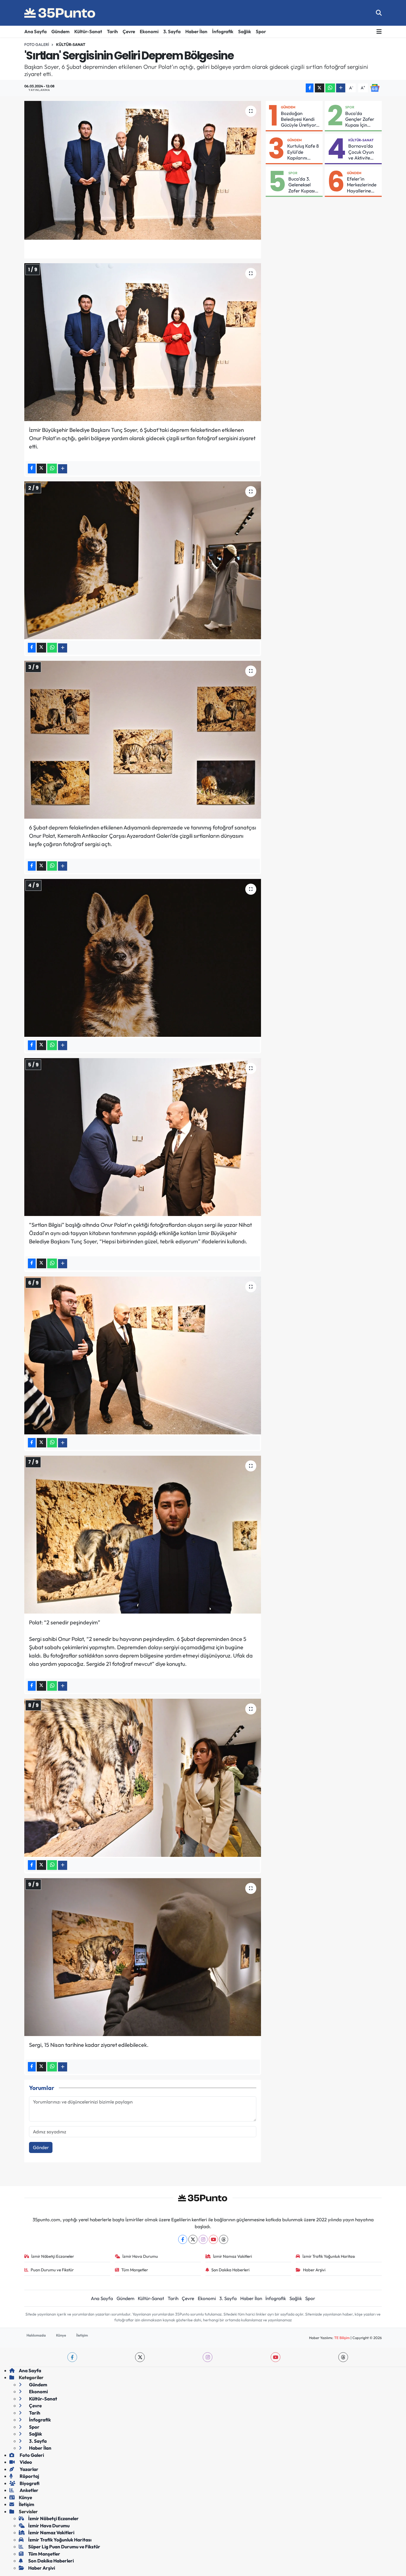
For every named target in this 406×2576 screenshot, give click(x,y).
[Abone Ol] (375, 87)
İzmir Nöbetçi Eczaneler (53, 2256)
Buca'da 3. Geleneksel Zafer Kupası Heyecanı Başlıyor (302, 185)
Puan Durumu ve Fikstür (52, 2270)
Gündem (60, 31)
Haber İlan (196, 31)
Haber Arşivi (314, 2270)
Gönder (41, 2147)
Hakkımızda (36, 2335)
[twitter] (140, 2357)
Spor (261, 31)
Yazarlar (29, 2469)
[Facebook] (183, 2239)
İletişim (82, 2335)
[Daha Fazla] (341, 88)
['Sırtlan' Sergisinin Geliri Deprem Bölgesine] (143, 170)
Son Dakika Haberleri (230, 2270)
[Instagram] (203, 2239)
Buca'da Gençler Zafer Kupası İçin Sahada (360, 119)
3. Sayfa (172, 31)
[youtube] (275, 2357)
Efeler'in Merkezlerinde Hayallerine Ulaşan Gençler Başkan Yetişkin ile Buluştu (363, 185)
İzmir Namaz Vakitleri (232, 2256)
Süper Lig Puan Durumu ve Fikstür (64, 2547)
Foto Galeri (37, 45)
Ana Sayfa (35, 31)
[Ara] (379, 13)
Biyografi (29, 2483)
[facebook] (72, 2357)
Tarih (112, 31)
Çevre (129, 31)
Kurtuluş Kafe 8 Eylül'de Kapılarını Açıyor (303, 152)
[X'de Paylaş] (320, 88)
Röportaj (29, 2476)
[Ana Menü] (379, 32)
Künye (61, 2335)
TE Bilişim (342, 2338)
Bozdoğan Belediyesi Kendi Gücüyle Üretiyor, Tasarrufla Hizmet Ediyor (300, 119)
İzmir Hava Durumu (140, 2256)
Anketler (29, 2490)
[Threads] (224, 2239)
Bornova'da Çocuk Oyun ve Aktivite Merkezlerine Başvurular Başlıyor (362, 152)
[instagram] (208, 2357)
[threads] (343, 2357)
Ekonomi (149, 31)
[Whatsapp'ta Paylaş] (330, 88)
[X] (193, 2239)
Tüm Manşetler (135, 2270)
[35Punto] (60, 13)
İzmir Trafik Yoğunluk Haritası (329, 2256)
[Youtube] (213, 2239)
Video (25, 2462)
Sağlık (245, 31)
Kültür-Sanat (88, 31)
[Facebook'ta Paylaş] (310, 88)
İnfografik (223, 31)
